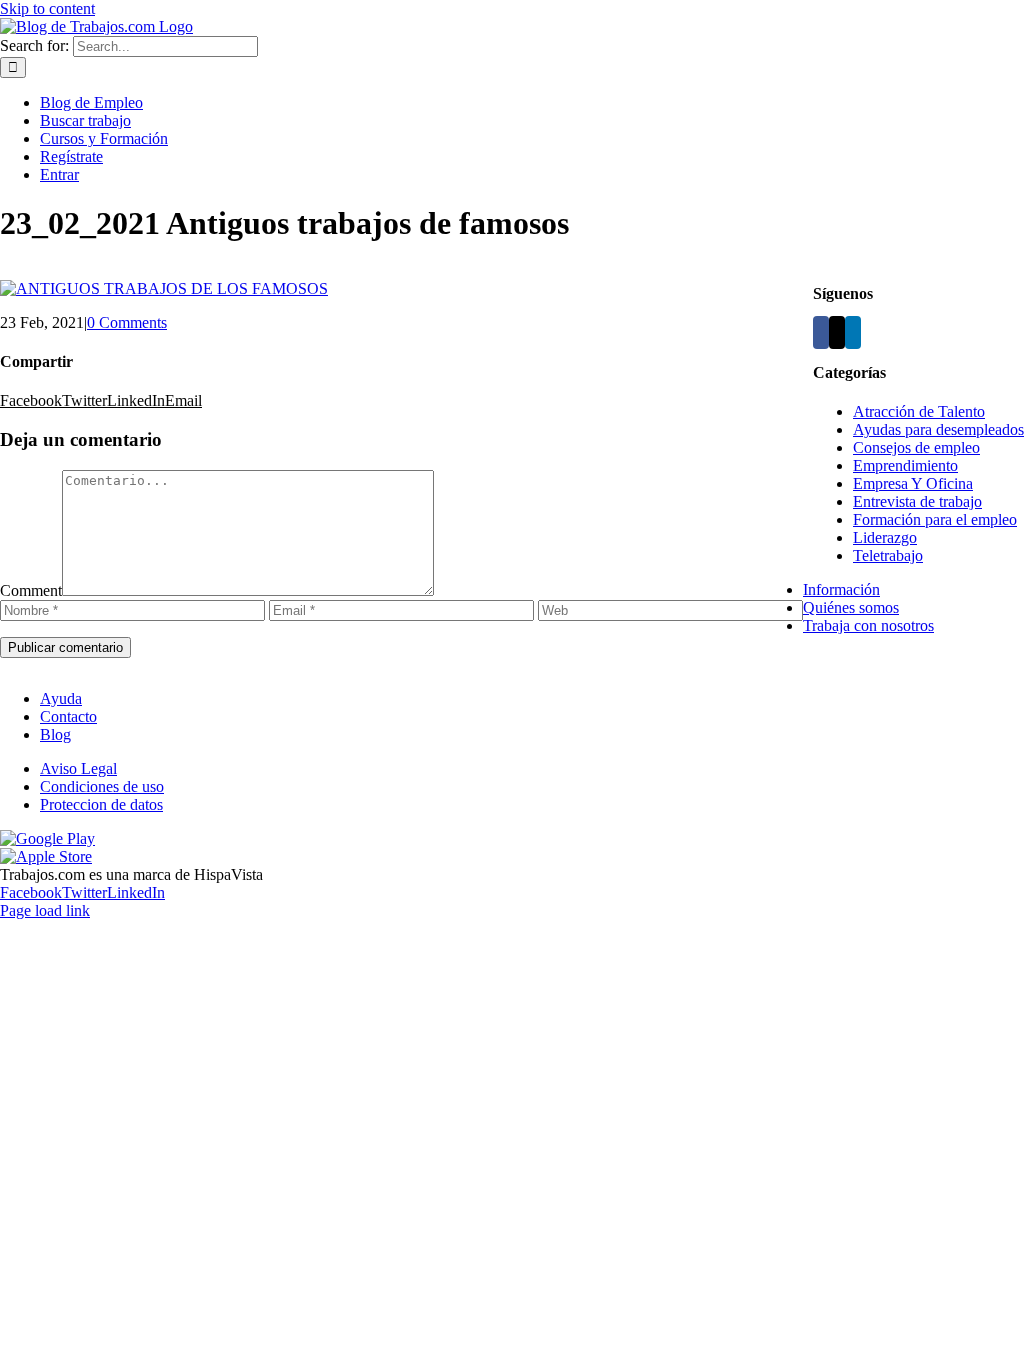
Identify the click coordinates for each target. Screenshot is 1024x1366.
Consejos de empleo (916, 447)
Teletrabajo (888, 555)
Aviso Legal (78, 768)
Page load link (45, 910)
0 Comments (127, 322)
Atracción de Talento (919, 411)
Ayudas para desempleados (938, 429)
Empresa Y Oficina (913, 483)
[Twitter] (837, 332)
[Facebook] (821, 332)
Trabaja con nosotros (868, 625)
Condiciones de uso (102, 786)
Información (841, 589)
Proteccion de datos (101, 804)
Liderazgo (885, 537)
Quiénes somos (851, 607)
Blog (55, 734)
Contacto (68, 716)
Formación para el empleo (935, 519)
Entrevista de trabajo (917, 501)
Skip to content (47, 8)
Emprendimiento (905, 465)
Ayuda (61, 698)
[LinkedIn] (853, 332)
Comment (31, 590)
